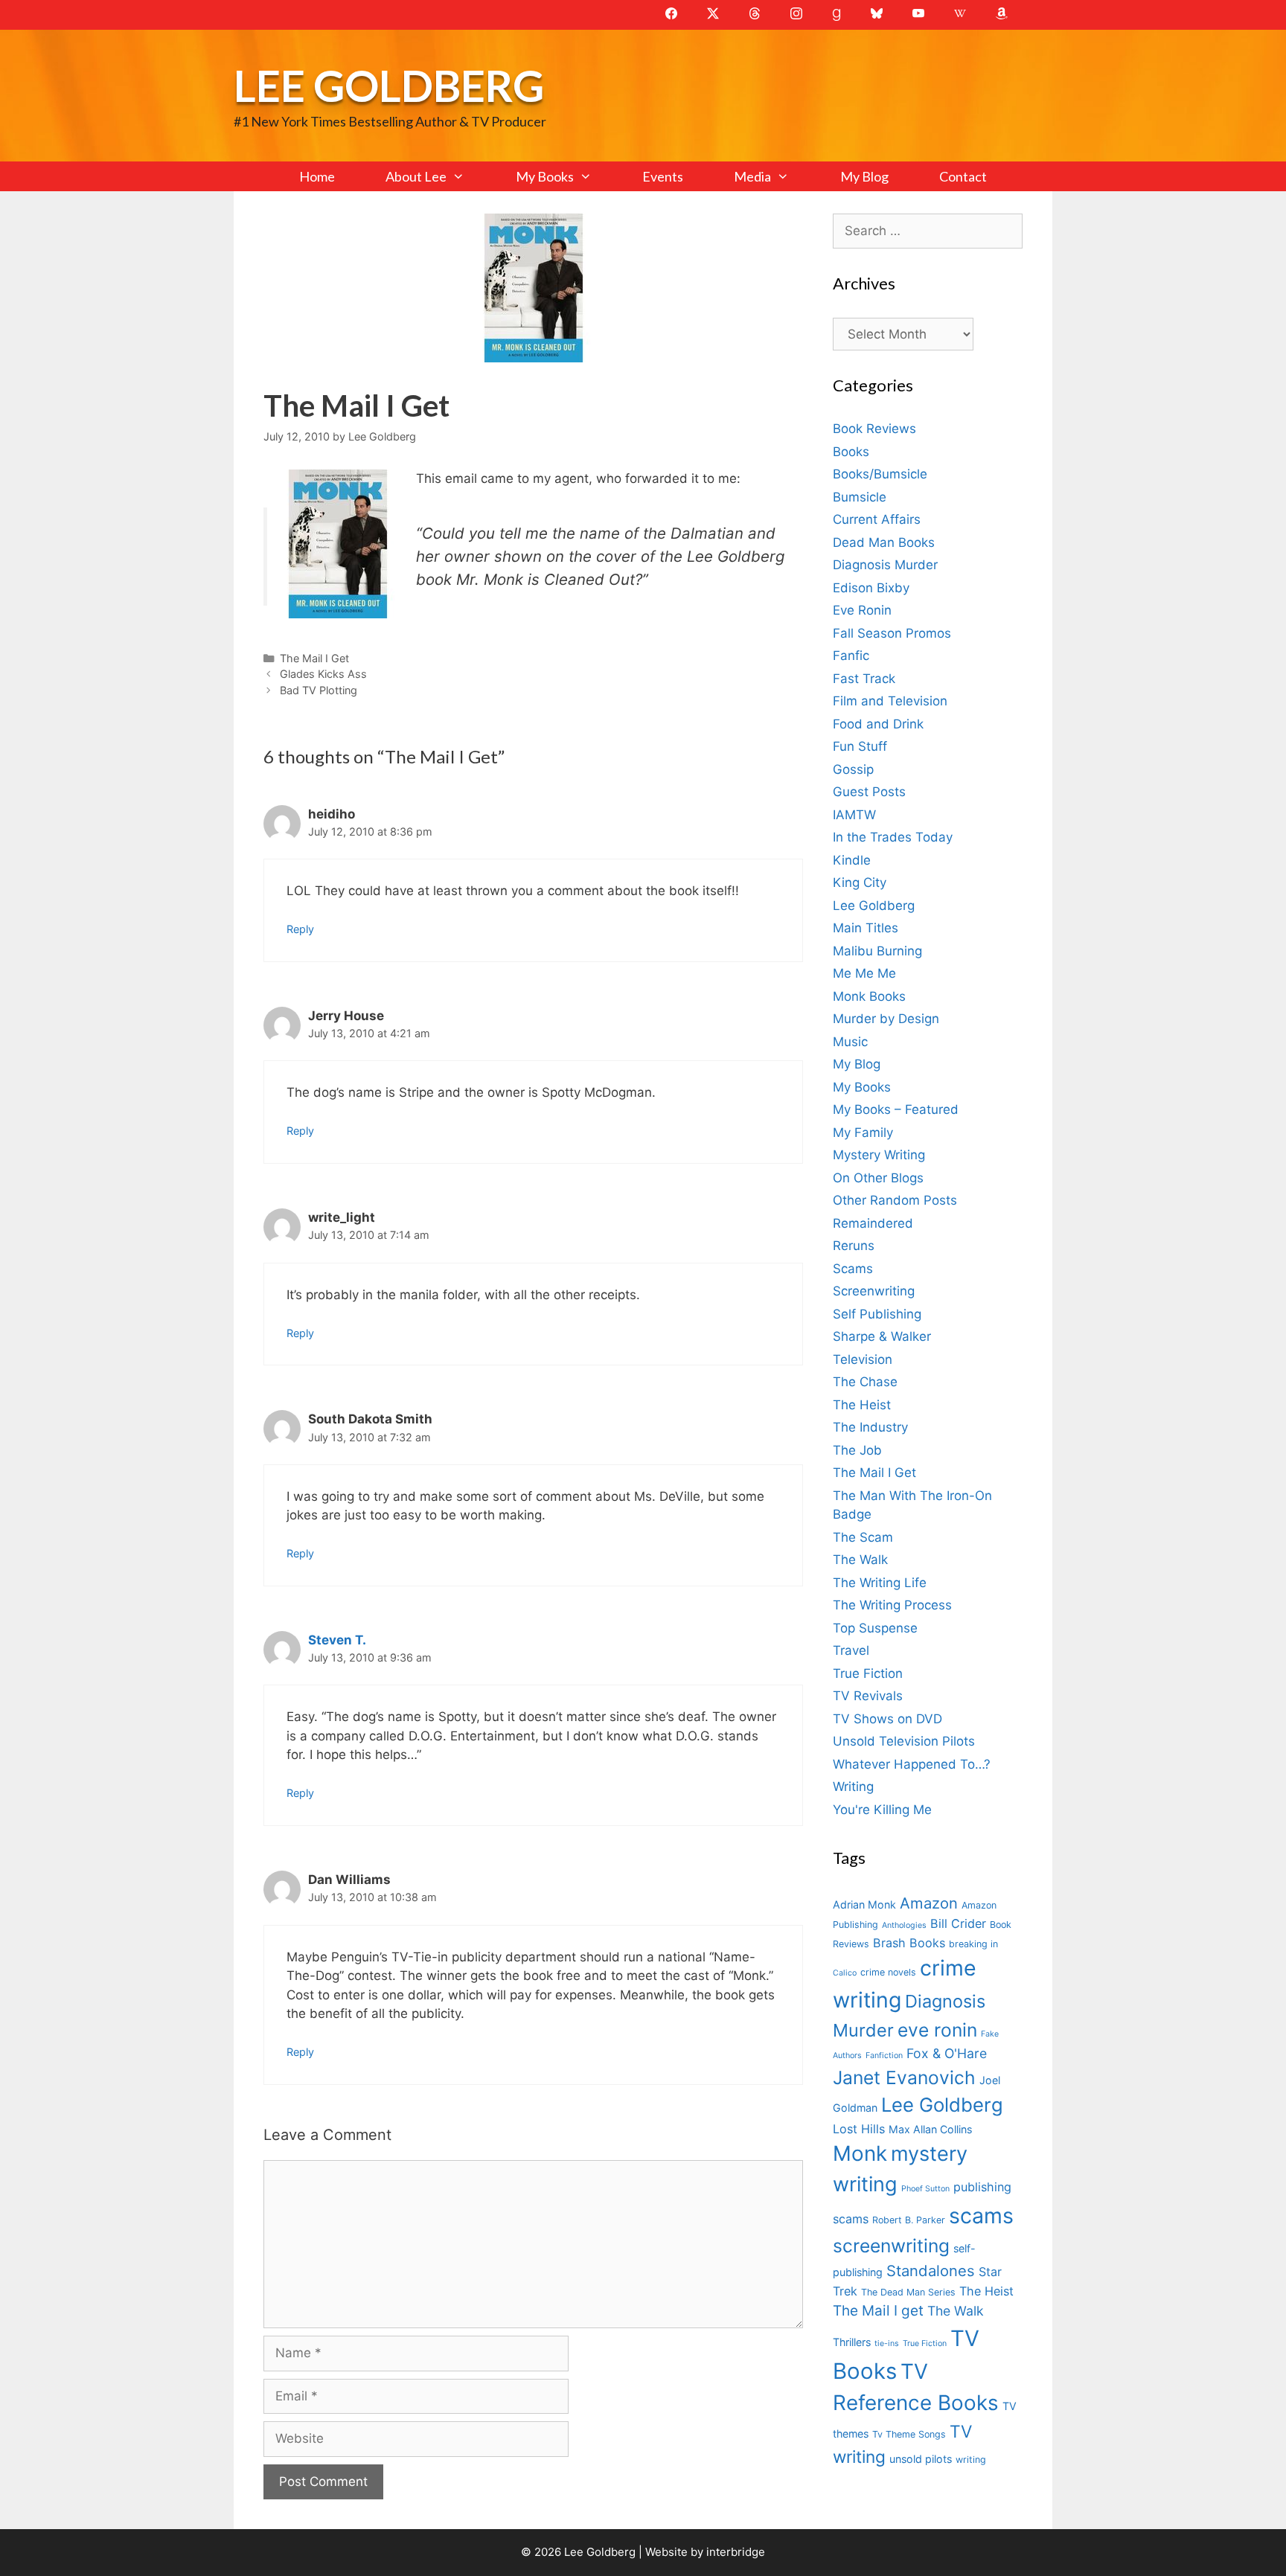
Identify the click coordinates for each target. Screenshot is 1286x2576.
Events (663, 176)
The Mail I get (878, 2311)
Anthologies (904, 1925)
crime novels (888, 1972)
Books (851, 452)
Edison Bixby (871, 588)
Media (752, 176)
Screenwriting (874, 1291)
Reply (300, 929)
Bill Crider (958, 1923)
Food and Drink (878, 724)
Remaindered (873, 1223)
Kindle (852, 860)
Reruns (854, 1246)
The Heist (862, 1405)
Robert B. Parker (909, 2220)
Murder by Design (886, 1019)
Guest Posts (869, 792)
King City (860, 882)
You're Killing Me (882, 1810)
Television (863, 1359)
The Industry (870, 1427)
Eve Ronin (862, 610)
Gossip (853, 769)
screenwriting (891, 2246)
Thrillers (852, 2342)
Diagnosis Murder (885, 565)
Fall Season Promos (892, 633)
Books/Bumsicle (880, 474)
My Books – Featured (896, 1109)
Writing (853, 1787)
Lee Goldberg (389, 85)
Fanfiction (884, 2056)
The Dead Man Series (908, 2292)
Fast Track (864, 679)
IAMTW (854, 815)
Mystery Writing (879, 1155)
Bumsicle (860, 497)
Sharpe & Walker (882, 1336)
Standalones (931, 2271)
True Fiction (868, 1673)
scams (981, 2215)
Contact (963, 176)
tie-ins (887, 2343)
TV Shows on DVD (887, 1719)
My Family (863, 1132)
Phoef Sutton (925, 2189)
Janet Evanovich (904, 2077)
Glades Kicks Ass (323, 674)
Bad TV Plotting (319, 690)
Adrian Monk (864, 1904)
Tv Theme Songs (909, 2434)
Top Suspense (875, 1628)
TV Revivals (868, 1696)
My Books (545, 176)
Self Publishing (877, 1314)
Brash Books (909, 1943)
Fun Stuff (860, 746)
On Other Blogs (878, 1178)
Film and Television (890, 701)
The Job (857, 1450)
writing (971, 2460)
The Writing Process (892, 1605)
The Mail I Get (314, 658)
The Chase (865, 1382)
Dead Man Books (884, 542)
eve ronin (937, 2030)
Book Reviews (874, 429)
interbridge (736, 2552)
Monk (860, 2153)
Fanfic (851, 656)
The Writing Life (880, 1583)
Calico (845, 1973)
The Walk (860, 1560)
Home (317, 176)
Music (850, 1042)
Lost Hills (859, 2129)
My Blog (864, 176)
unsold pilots (921, 2459)
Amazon (929, 1903)
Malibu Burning (877, 951)
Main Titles (866, 928)
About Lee (416, 176)
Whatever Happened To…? (912, 1764)
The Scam (863, 1537)
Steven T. (337, 1640)
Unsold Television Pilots (904, 1741)
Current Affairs (877, 519)
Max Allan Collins (930, 2129)
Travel (851, 1650)
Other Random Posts (895, 1200)
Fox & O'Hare (947, 2053)
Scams (853, 1269)
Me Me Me (864, 973)
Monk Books (869, 996)
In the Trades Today (893, 837)
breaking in (973, 1944)
